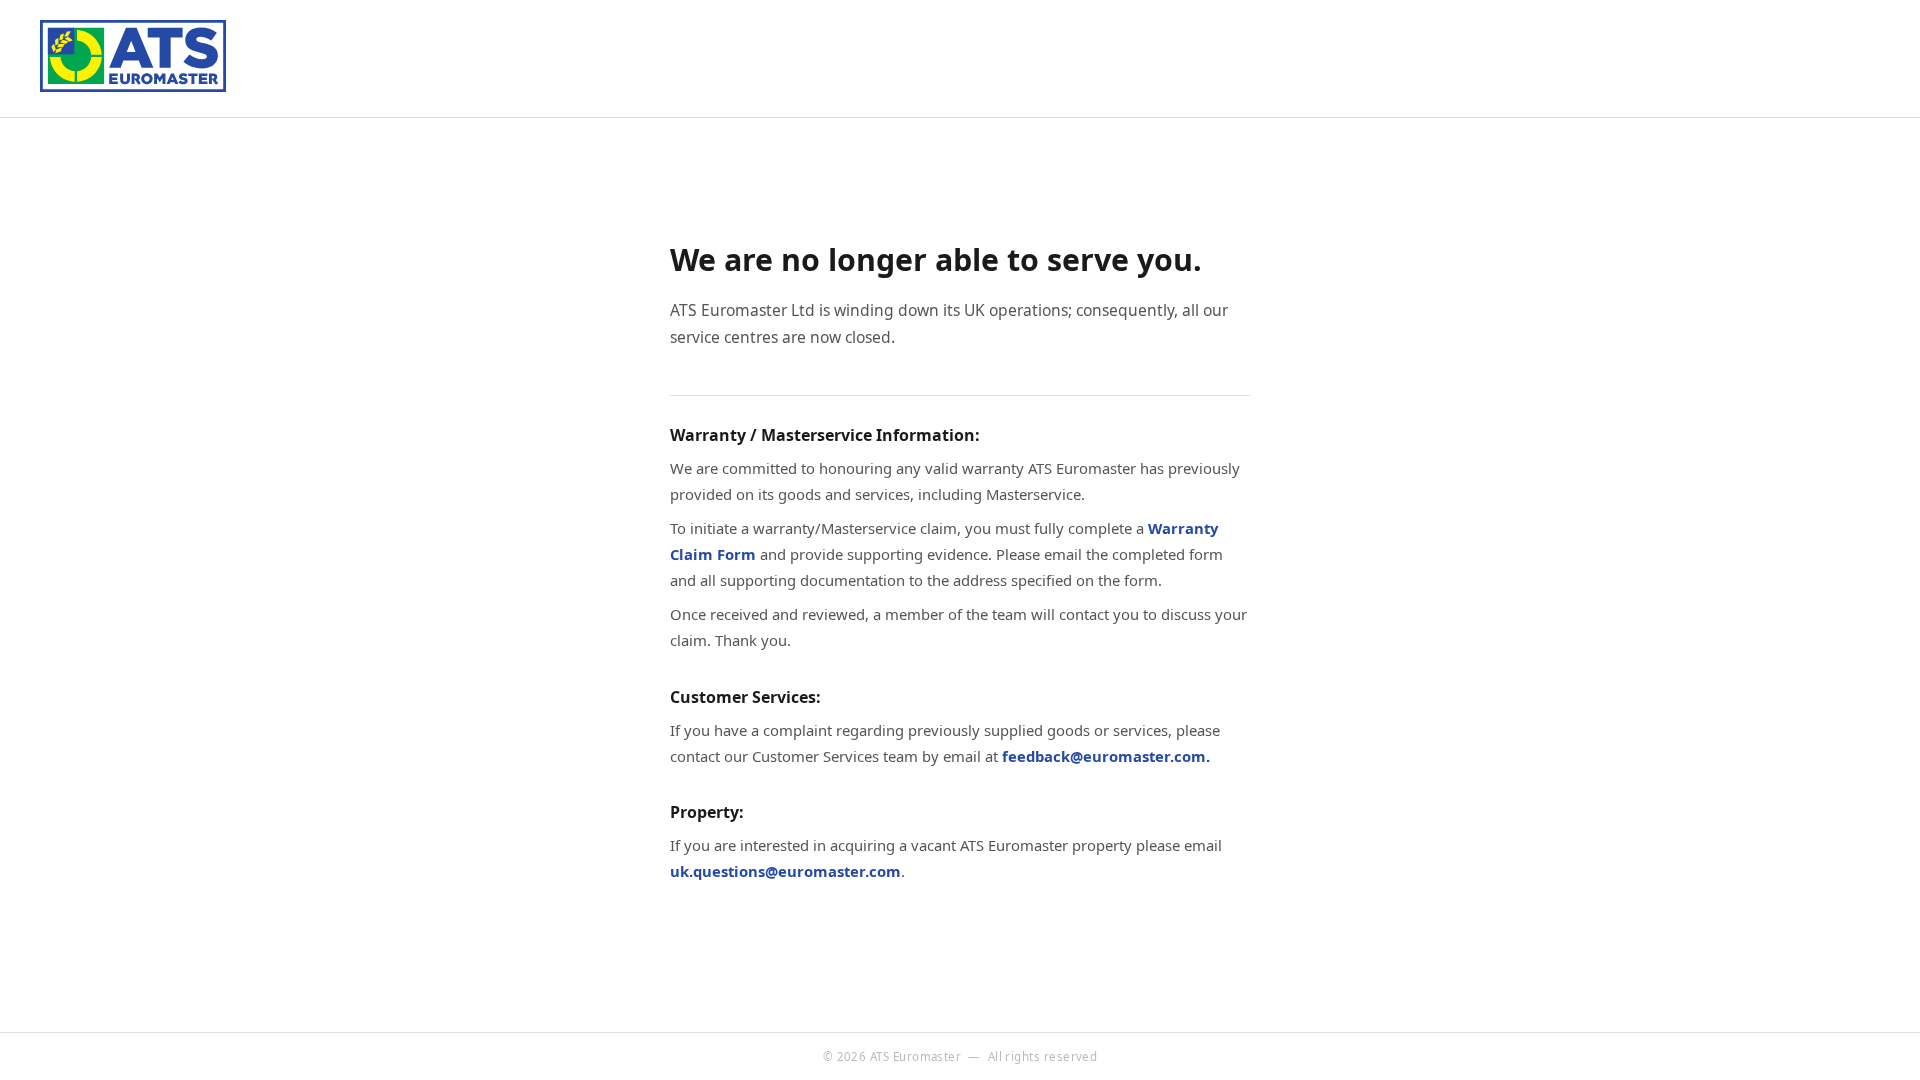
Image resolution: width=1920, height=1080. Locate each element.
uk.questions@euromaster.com (785, 871)
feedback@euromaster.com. (1106, 756)
